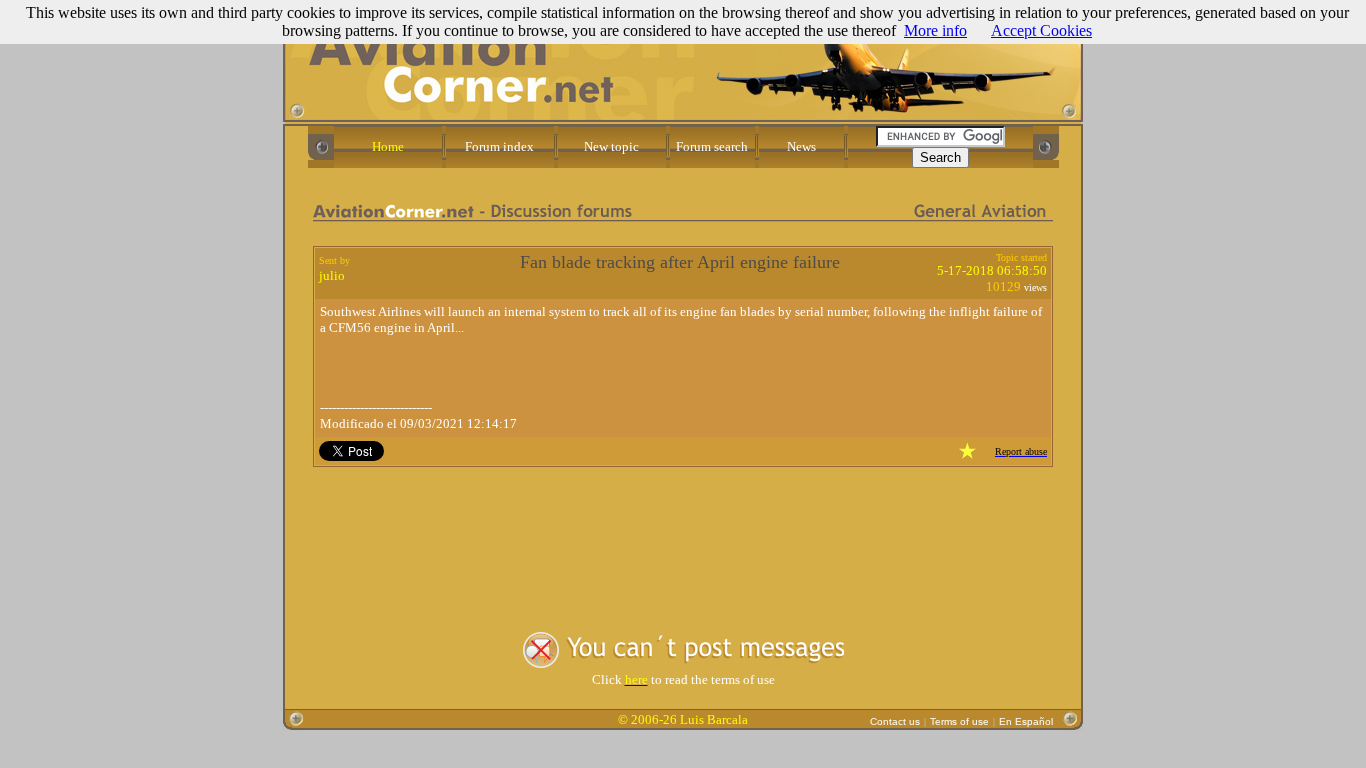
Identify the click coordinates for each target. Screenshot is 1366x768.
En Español (1026, 721)
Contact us (895, 721)
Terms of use (959, 721)
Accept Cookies (1041, 30)
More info (935, 30)
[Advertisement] (683, 530)
